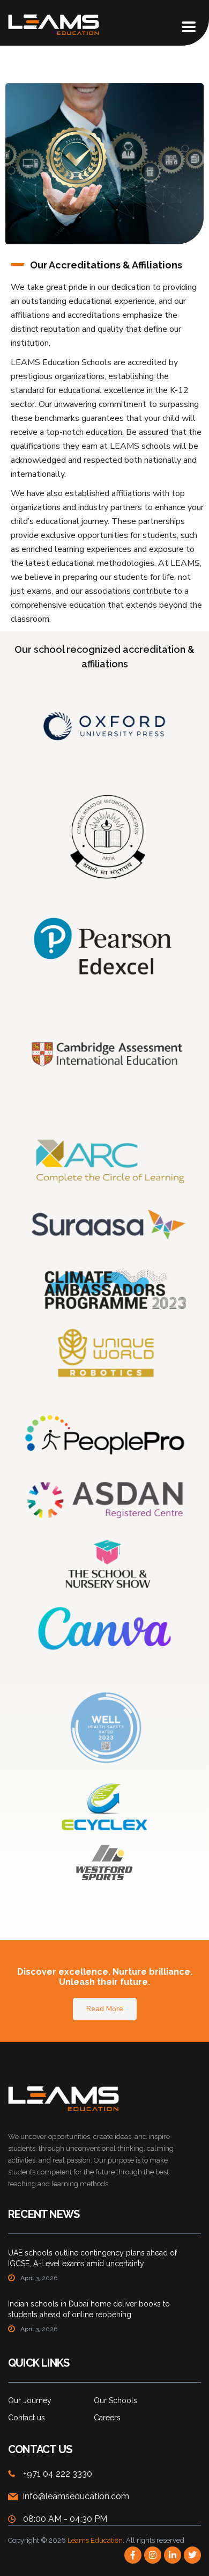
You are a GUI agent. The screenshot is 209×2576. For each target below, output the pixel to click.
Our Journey (30, 2400)
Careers (107, 2418)
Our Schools (115, 2400)
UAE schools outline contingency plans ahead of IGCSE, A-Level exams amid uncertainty (92, 2258)
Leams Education (95, 2540)
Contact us (27, 2418)
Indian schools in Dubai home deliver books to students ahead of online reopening (89, 2309)
